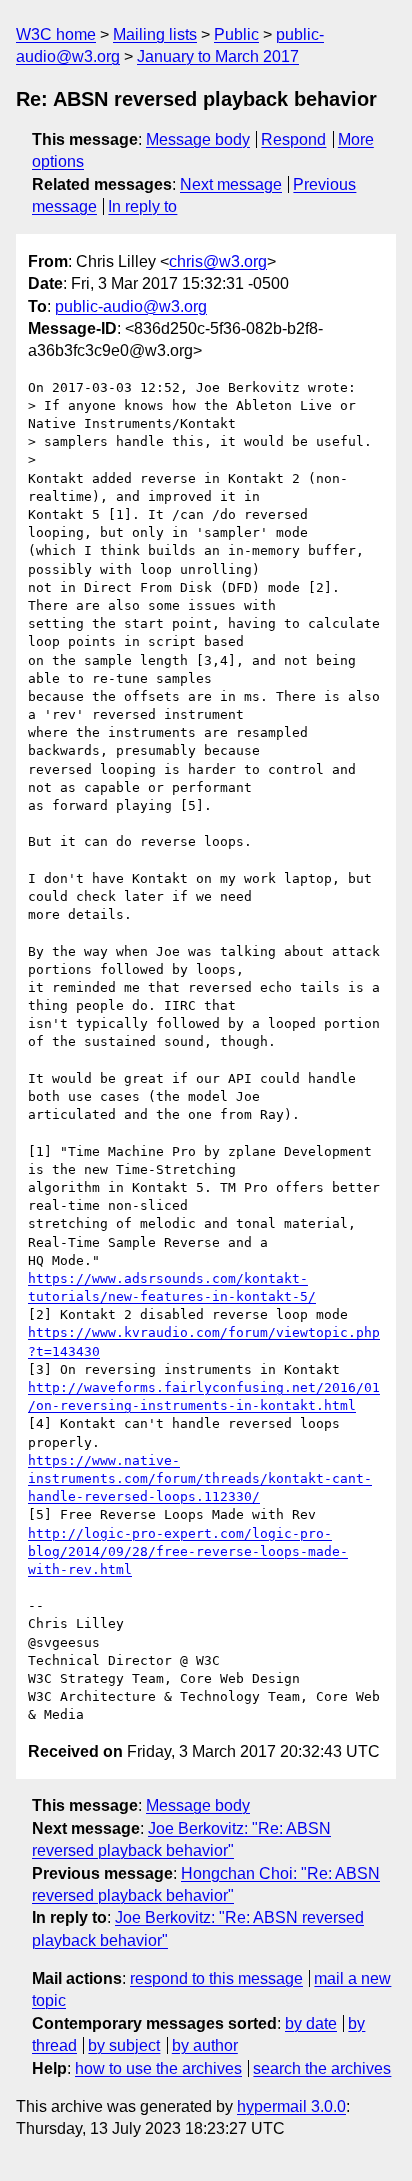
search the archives (322, 2068)
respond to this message (216, 1978)
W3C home (56, 34)
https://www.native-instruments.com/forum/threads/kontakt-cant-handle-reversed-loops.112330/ (200, 1478)
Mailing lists (155, 34)
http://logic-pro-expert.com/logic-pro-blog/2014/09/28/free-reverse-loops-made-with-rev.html (188, 1551)
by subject (124, 2045)
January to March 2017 (218, 56)
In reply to (142, 206)
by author (205, 2045)
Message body (198, 139)
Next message (231, 184)
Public (236, 34)
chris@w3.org (218, 261)
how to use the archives (158, 2068)
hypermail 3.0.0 (291, 2106)
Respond (293, 139)
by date (311, 2023)
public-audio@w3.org (131, 306)
